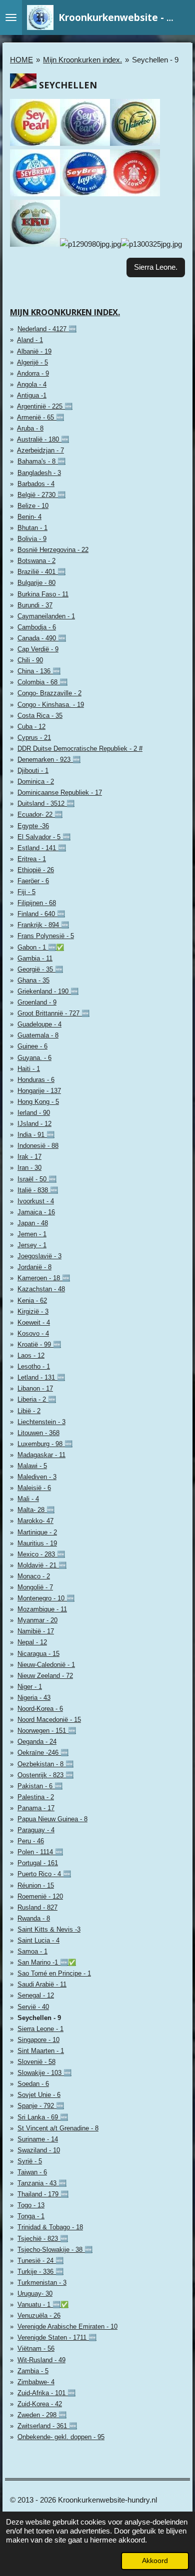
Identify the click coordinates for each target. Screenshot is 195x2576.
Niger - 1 (30, 1687)
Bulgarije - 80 (36, 583)
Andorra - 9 (33, 373)
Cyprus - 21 (34, 738)
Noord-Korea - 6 (40, 1709)
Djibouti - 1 (33, 771)
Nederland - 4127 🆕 (47, 329)
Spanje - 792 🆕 (41, 2106)
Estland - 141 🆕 (42, 848)
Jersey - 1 (32, 1245)
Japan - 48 (33, 1223)
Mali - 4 (28, 1499)
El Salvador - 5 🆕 (44, 837)
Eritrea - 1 (32, 859)
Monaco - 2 (34, 1576)
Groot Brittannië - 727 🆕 (53, 1013)
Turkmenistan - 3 (42, 2283)
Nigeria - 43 (34, 1698)
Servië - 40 (33, 2007)
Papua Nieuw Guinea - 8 (52, 1819)
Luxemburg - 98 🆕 (45, 1444)
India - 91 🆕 (36, 1135)
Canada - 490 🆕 (42, 638)
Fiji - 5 (26, 892)
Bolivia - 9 (32, 539)
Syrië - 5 (30, 2161)
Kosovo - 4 (33, 1333)
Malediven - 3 (37, 1477)
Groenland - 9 (37, 1002)
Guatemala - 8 (38, 1035)
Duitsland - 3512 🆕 (46, 803)
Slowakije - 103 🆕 (44, 2073)
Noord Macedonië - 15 (49, 1720)
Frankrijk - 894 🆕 (43, 925)
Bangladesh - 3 (39, 473)
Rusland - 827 (37, 1907)
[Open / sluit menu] (11, 17)
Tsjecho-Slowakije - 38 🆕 (55, 2250)
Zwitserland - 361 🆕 (47, 2426)
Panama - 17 (36, 1808)
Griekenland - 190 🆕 (48, 991)
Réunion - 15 (36, 1885)
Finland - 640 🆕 (41, 914)
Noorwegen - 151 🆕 (47, 1731)
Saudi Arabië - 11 (42, 1984)
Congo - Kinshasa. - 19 (51, 705)
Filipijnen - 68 (37, 903)
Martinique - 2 (37, 1532)
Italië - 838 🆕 (38, 1190)
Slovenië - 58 (36, 2062)
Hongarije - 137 (39, 1091)
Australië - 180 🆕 (43, 439)
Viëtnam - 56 (36, 2348)
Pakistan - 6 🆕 (40, 1786)
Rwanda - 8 (34, 1918)
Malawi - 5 (32, 1466)
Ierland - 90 (34, 1113)
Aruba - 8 (30, 428)
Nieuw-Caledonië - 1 (46, 1665)
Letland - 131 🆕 (41, 1377)
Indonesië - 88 (38, 1146)
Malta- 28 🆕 (36, 1510)
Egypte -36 (33, 826)
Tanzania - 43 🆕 (42, 2183)
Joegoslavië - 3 (39, 1256)
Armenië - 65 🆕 (40, 417)
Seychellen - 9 (155, 60)
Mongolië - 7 (35, 1587)
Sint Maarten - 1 (41, 2051)
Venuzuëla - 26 (39, 2316)
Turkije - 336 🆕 (40, 2272)
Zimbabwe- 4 (36, 2382)
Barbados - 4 (36, 484)
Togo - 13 (31, 2205)
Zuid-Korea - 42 (40, 2404)
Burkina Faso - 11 (43, 594)
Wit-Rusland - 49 (41, 2360)
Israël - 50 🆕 (37, 1179)
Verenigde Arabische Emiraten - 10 (67, 2326)
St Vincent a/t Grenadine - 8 (58, 2128)
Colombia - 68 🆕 (42, 682)
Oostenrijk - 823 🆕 (45, 1775)
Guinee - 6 (32, 1046)
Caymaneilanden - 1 (46, 616)
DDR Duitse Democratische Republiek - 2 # (80, 749)
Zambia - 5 (33, 2371)
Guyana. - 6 (34, 1058)
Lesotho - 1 (34, 1366)
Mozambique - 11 (42, 1609)
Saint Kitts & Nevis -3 (49, 1929)
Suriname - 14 (38, 2139)
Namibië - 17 (36, 1631)
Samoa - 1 (32, 1951)
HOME (21, 60)
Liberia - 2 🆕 (37, 1399)
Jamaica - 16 (36, 1212)
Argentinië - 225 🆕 (45, 406)
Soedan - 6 (33, 2084)
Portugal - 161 (38, 1863)
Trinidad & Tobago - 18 (50, 2227)
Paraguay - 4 (36, 1830)
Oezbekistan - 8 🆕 (45, 1764)
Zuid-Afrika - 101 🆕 (46, 2393)
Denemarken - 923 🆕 (49, 760)
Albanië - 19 (34, 351)
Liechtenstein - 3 (41, 1422)
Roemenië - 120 (40, 1896)
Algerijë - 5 (32, 362)
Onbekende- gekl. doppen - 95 (61, 2437)
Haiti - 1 (29, 1069)
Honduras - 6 (36, 1080)
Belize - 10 (33, 506)
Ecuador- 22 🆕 (40, 814)
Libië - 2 (29, 1411)
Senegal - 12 (36, 1995)
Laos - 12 (31, 1355)
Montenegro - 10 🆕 (46, 1598)
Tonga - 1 (31, 2216)
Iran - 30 (29, 1168)
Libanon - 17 (35, 1388)
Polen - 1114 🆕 (40, 1852)
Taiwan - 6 (32, 2172)
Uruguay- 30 (35, 2294)
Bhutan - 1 (32, 528)
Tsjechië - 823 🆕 (43, 2239)
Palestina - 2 (36, 1797)
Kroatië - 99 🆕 (39, 1344)
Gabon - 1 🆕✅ (41, 947)
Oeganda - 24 (37, 1742)
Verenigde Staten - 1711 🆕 (57, 2337)
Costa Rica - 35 (40, 716)
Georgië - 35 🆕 (40, 969)
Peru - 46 (31, 1841)
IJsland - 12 (34, 1124)
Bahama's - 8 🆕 (41, 461)
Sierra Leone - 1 (40, 2029)
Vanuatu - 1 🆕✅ (43, 2305)
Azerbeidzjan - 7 (40, 450)
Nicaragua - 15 (38, 1654)
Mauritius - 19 (37, 1543)
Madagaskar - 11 (41, 1455)
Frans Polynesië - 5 (46, 936)
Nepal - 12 (32, 1642)
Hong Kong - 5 (38, 1102)
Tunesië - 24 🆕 (40, 2261)
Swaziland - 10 (39, 2150)
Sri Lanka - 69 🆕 (43, 2117)
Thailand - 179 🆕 (43, 2194)
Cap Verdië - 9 (38, 649)
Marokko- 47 (35, 1521)
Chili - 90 (30, 660)
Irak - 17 (29, 1157)
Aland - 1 (30, 340)
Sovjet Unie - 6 (39, 2095)
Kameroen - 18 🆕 (44, 1278)
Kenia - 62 (32, 1300)
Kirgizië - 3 (33, 1311)
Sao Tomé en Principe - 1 (54, 1973)
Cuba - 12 (31, 727)
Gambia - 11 (35, 958)
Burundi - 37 (35, 605)
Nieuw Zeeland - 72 (45, 1676)
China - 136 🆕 (39, 671)
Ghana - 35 (33, 980)
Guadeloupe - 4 (39, 1024)
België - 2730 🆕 (41, 495)
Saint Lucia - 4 (38, 1940)
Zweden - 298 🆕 (42, 2415)
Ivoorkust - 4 (36, 1201)
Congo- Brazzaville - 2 (49, 693)
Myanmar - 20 (37, 1620)
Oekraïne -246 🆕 (43, 1753)
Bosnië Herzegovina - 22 (53, 550)
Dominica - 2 (36, 781)
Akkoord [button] (155, 2561)
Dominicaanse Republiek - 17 (60, 792)
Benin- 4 (29, 517)
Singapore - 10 (38, 2040)
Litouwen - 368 (38, 1433)
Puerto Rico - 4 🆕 (44, 1874)
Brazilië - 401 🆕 (41, 572)
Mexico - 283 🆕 (41, 1554)
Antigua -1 (32, 395)
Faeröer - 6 (33, 881)
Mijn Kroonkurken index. (82, 60)
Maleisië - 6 (34, 1488)
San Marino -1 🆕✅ (47, 1962)
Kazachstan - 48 (41, 1289)
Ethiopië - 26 (36, 870)
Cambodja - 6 (37, 627)
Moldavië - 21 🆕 (42, 1565)
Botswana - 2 (36, 561)
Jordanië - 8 (34, 1267)
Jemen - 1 (32, 1234)
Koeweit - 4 (34, 1322)
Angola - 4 (32, 384)
